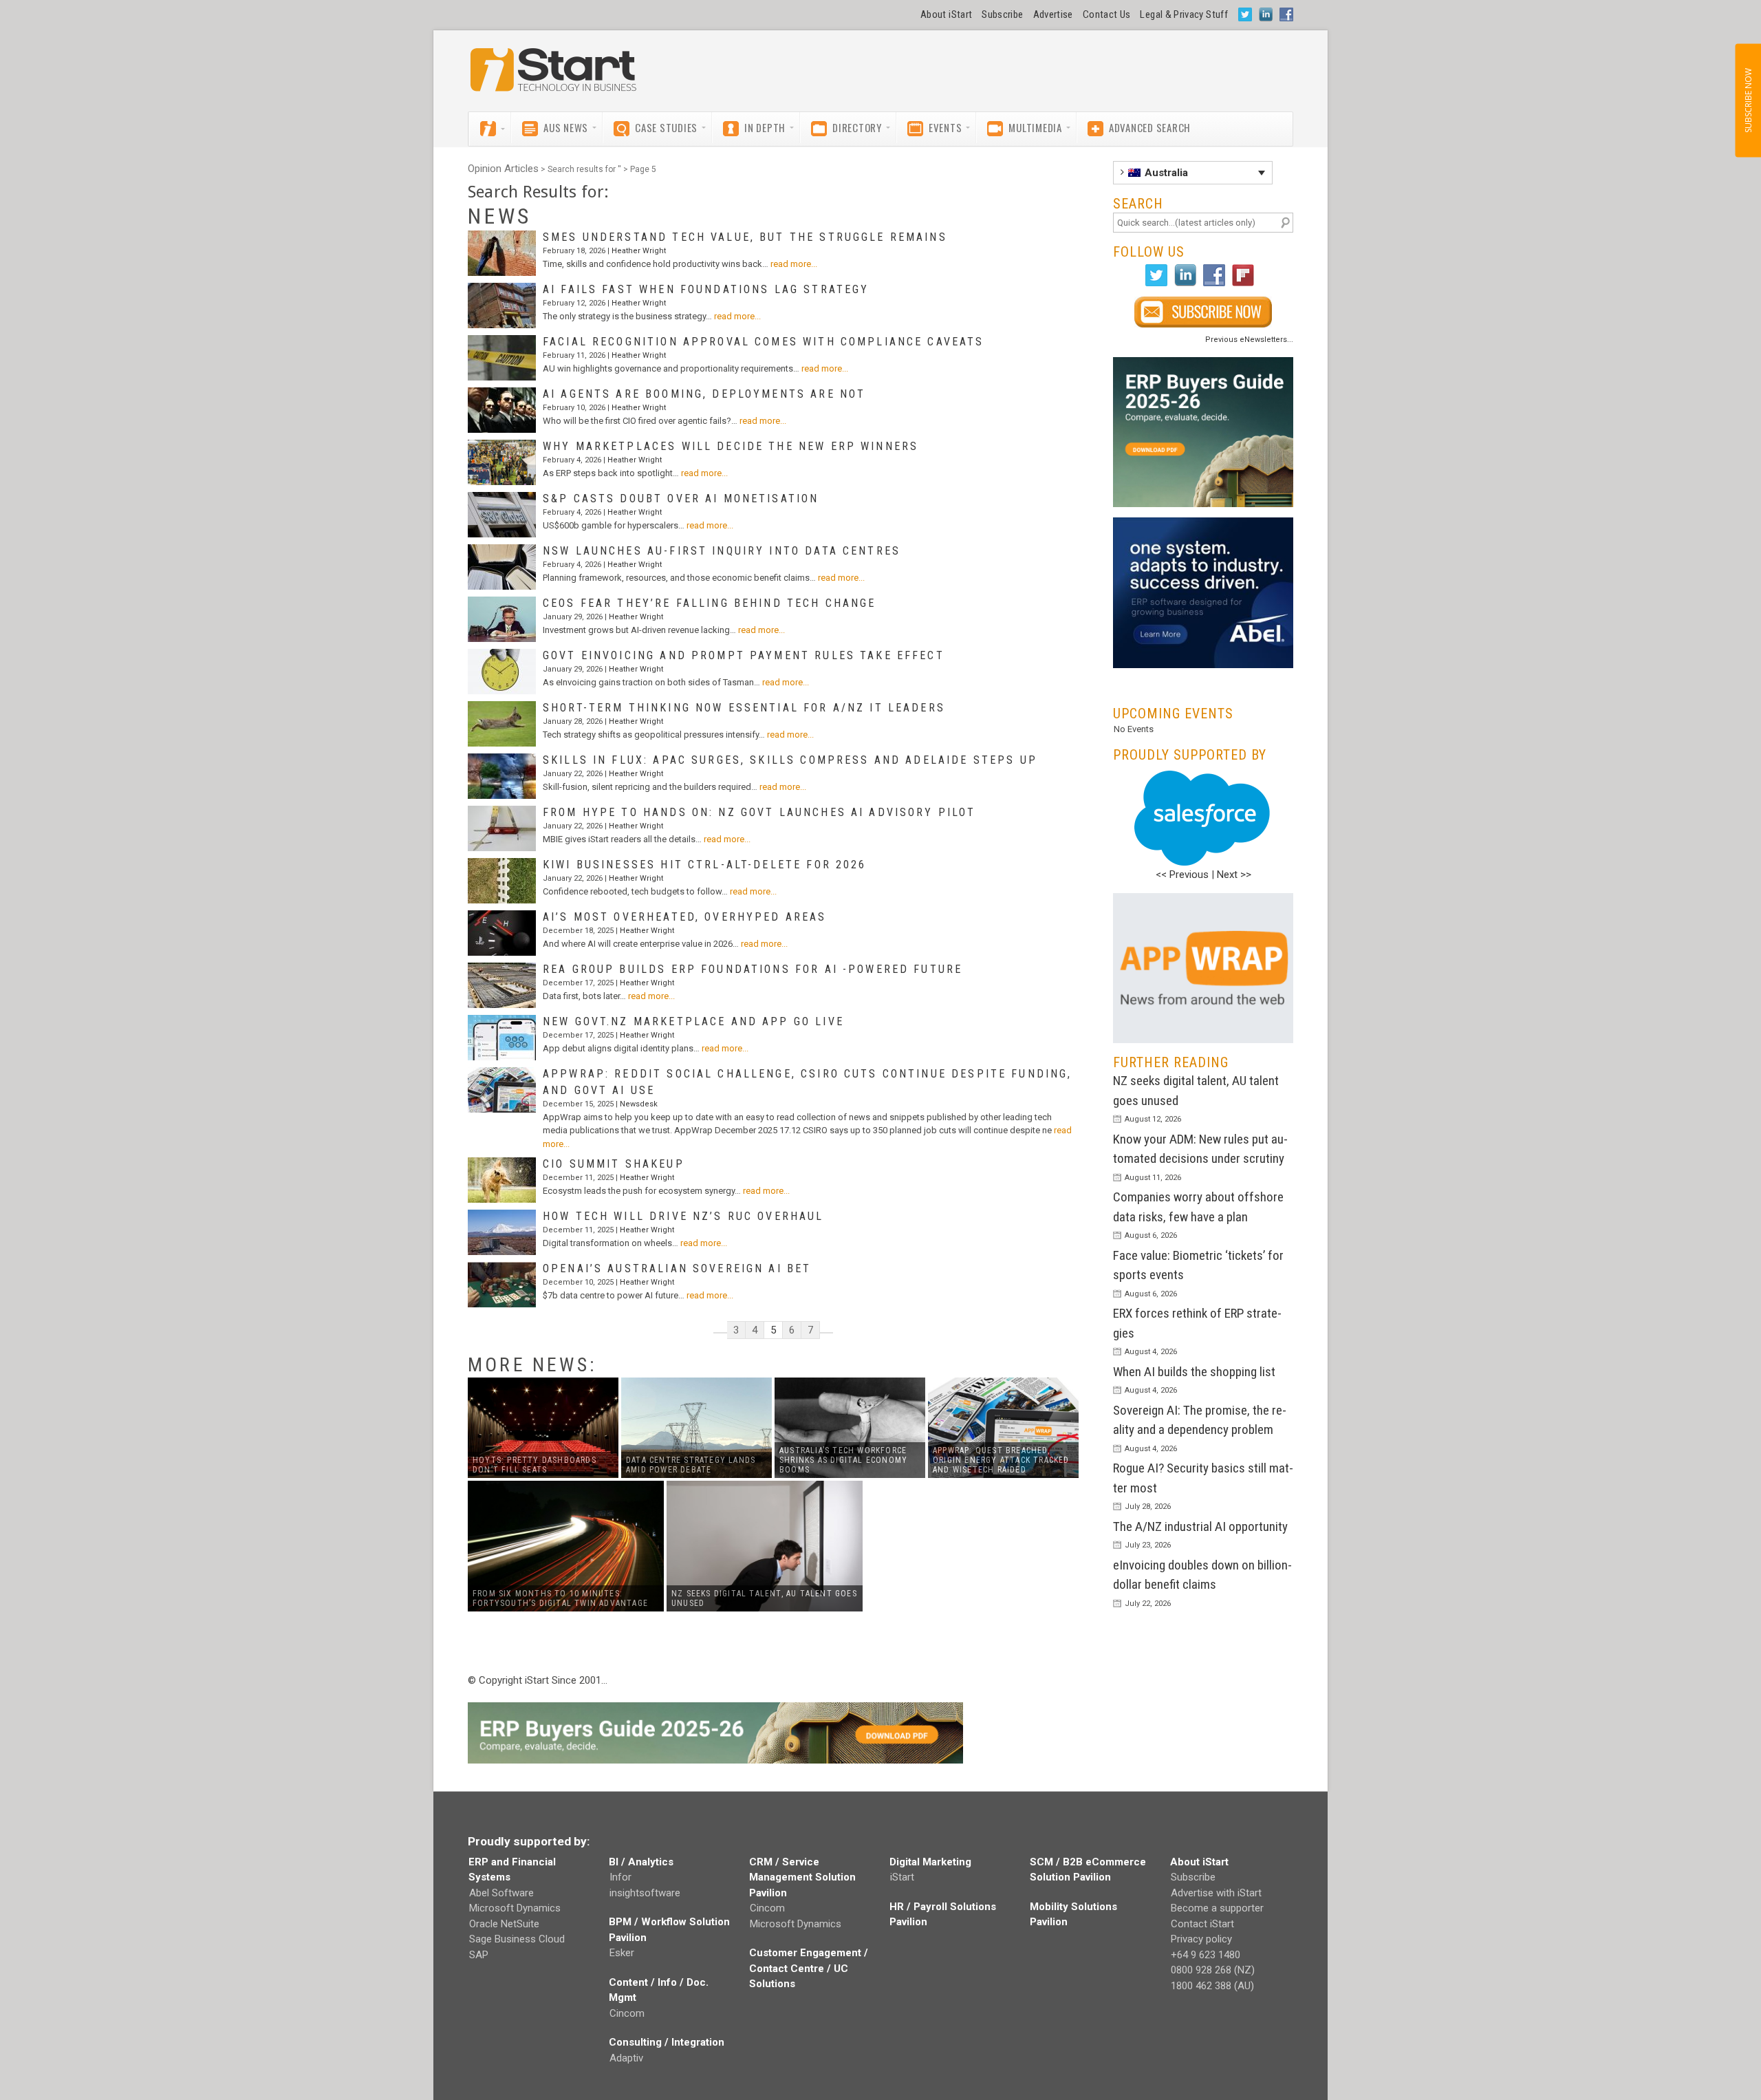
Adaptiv (626, 2058)
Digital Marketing (930, 1862)
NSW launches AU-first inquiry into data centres (722, 551)
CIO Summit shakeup (614, 1164)
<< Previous (1182, 875)
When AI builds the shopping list (1194, 1372)
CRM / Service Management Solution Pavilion (802, 1877)
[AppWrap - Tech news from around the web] (1203, 968)
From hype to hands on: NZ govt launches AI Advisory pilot (759, 812)
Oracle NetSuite (504, 1924)
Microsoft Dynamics (515, 1908)
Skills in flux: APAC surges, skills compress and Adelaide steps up (790, 760)
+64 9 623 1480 (1206, 1955)
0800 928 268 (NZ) (1213, 1970)
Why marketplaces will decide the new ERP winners (731, 446)
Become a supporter (1217, 1908)
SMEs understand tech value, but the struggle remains (745, 237)
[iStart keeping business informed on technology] (554, 76)
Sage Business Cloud (517, 1939)
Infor (620, 1877)
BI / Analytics (641, 1862)
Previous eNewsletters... (1249, 340)
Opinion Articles (503, 169)
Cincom (627, 2013)
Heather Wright (639, 251)
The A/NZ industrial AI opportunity (1200, 1526)
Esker (622, 1953)
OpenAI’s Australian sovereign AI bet (677, 1268)
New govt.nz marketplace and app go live (693, 1021)
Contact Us (1107, 14)
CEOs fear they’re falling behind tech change (710, 603)
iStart (902, 1877)
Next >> (1234, 875)
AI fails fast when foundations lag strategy (706, 289)
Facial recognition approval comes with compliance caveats (764, 342)
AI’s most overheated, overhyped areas (685, 917)
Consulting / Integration (667, 2042)
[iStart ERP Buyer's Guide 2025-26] (1203, 432)
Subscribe (1002, 14)
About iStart (946, 14)
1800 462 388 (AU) (1212, 1986)
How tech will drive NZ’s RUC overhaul (683, 1216)
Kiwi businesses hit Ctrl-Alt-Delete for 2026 (705, 865)
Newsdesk (639, 1104)
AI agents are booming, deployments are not (704, 394)
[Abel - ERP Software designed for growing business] (1203, 525)
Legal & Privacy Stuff (1184, 14)
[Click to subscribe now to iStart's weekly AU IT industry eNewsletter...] (1203, 312)
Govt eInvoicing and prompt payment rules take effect (744, 655)
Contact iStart (1202, 1924)
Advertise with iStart (1216, 1893)
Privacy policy (1201, 1939)
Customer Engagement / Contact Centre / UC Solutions (809, 1968)
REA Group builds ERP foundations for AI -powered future (753, 969)
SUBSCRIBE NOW (1748, 100)
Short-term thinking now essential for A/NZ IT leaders (744, 708)
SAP (479, 1955)
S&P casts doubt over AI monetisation (681, 499)
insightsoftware (645, 1893)
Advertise (1053, 14)
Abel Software (501, 1893)
